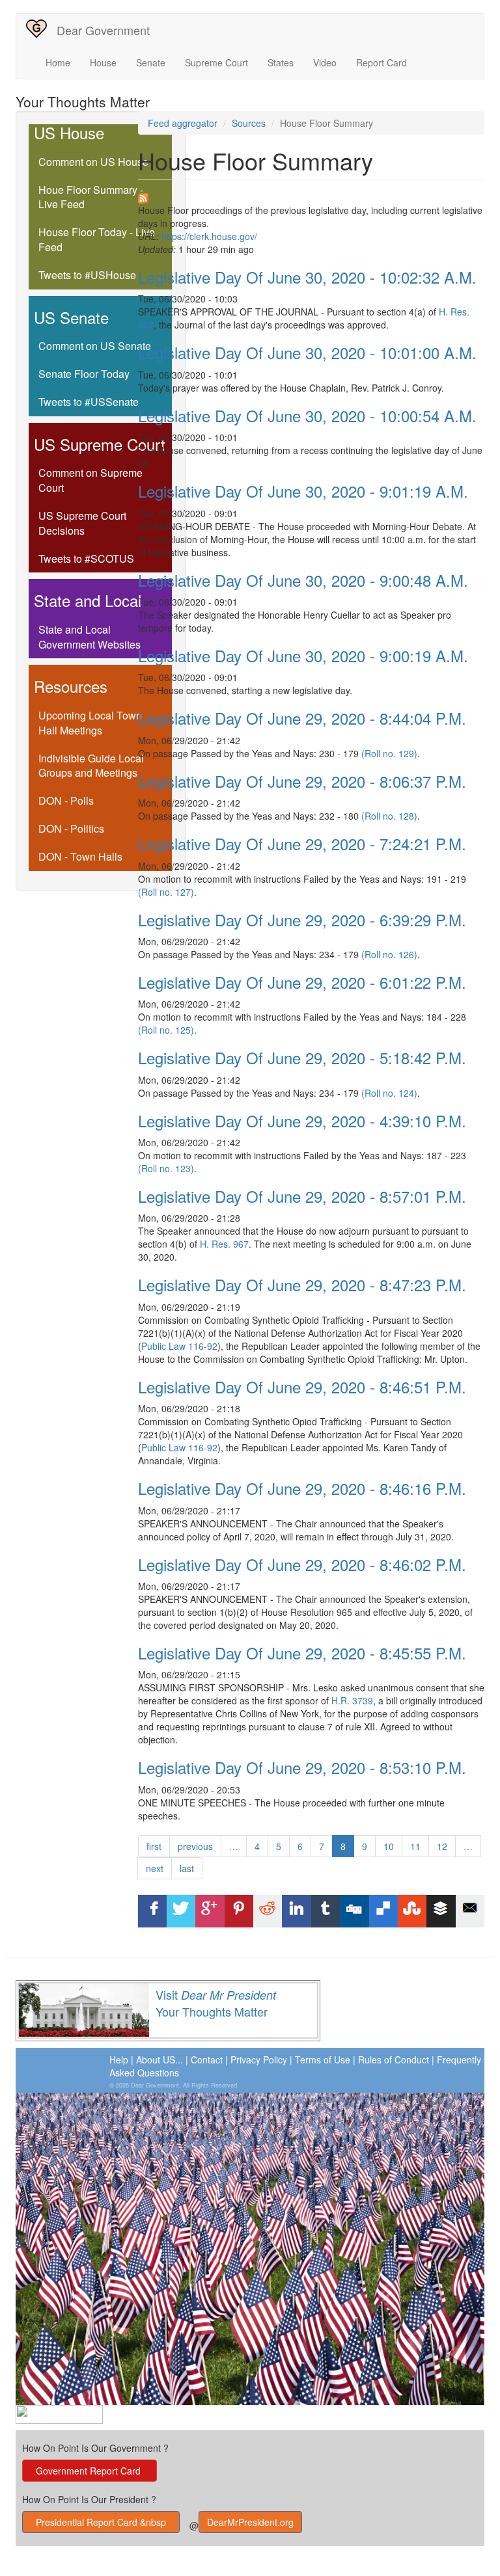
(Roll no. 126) (389, 954)
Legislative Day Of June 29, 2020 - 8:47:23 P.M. (302, 1284)
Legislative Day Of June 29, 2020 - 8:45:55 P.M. (302, 1653)
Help (119, 2059)
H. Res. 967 (224, 1244)
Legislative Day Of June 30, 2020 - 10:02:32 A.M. (307, 277)
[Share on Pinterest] (239, 1911)
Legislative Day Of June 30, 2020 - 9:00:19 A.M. (303, 655)
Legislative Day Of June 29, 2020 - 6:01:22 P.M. (302, 982)
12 (442, 1846)
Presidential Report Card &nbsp (101, 2522)
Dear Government (103, 30)
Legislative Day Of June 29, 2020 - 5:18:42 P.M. (302, 1057)
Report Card (382, 62)
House (103, 62)
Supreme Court (216, 62)
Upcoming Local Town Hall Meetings (90, 723)
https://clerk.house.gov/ (209, 236)
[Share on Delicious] (383, 1911)
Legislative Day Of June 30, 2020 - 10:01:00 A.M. (307, 352)
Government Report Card (90, 2471)
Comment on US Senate (95, 346)
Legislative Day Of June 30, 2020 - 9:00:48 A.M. (303, 580)
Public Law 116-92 (179, 1346)
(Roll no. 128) (389, 816)
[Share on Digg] (354, 1911)
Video (325, 62)
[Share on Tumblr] (326, 1911)
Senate (151, 62)
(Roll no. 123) (166, 1168)
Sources (249, 123)
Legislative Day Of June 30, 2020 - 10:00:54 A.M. (307, 415)
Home (58, 62)
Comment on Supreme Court (90, 480)
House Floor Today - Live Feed (97, 239)
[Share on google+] (210, 1911)
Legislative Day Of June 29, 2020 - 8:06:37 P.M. (302, 781)
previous (195, 1846)
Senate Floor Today (84, 374)
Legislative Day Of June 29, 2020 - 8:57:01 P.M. (302, 1196)
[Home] (41, 29)
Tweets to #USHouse (87, 275)
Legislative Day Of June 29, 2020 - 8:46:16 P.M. (302, 1488)
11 (415, 1846)
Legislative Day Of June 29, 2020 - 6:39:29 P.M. (302, 919)
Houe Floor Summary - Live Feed (91, 197)
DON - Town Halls (80, 856)
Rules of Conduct (394, 2059)
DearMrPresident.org (250, 2522)
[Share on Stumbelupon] (412, 1911)
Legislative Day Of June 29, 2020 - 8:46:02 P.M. (302, 1564)
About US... (160, 2059)
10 (389, 1846)
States (281, 62)
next (155, 1868)
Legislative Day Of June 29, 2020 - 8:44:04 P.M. (302, 718)
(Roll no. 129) (389, 753)
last (187, 1868)
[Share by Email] (470, 1911)
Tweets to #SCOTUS (86, 558)
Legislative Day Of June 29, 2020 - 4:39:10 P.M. (302, 1120)
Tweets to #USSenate (89, 402)
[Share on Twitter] (181, 1911)
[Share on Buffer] (441, 1911)
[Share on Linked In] (297, 1911)
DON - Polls (66, 800)
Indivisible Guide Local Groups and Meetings (91, 766)
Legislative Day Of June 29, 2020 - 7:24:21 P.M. (302, 843)
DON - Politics (71, 828)
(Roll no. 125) (166, 1030)
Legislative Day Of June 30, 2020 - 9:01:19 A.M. (303, 491)
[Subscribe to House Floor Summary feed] (312, 198)
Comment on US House (93, 162)
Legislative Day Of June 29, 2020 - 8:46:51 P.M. (302, 1387)
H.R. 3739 (352, 1700)
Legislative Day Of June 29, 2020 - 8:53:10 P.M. (302, 1767)
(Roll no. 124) (389, 1093)
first (154, 1846)
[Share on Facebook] (152, 1911)
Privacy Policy (259, 2059)
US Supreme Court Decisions (82, 523)
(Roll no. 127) (166, 892)
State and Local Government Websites (90, 637)
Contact (207, 2059)
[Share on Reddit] (268, 1911)
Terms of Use (323, 2059)
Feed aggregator (183, 123)
